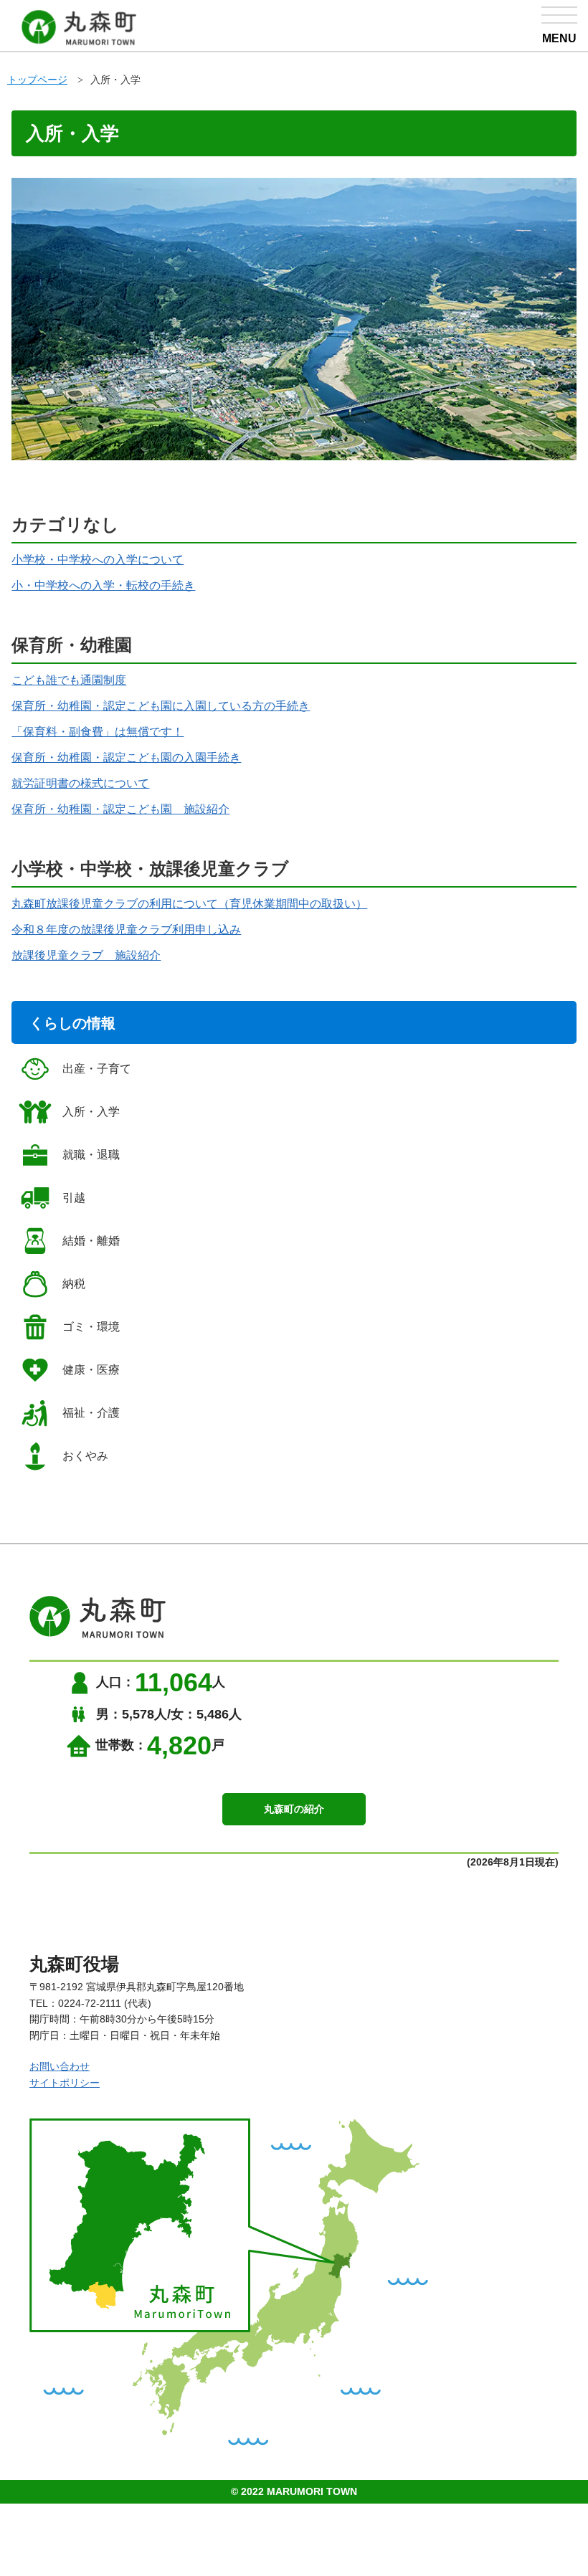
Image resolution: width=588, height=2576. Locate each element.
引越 (74, 1198)
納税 (74, 1284)
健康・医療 (91, 1370)
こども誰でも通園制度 (69, 680)
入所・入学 (115, 80)
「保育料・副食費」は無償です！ (98, 732)
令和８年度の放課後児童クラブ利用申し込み (126, 930)
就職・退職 (91, 1155)
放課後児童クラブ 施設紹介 (86, 955)
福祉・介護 (91, 1413)
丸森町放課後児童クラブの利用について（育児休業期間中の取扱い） (189, 904)
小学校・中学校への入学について (98, 560)
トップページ (37, 80)
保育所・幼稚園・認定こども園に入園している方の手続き (161, 706)
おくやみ (85, 1456)
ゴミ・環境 (91, 1327)
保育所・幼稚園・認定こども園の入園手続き (126, 757)
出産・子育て (97, 1069)
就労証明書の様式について (80, 783)
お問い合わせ (60, 2066)
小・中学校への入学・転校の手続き (103, 585)
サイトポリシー (65, 2083)
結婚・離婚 (91, 1241)
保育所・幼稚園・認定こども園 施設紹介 (120, 809)
